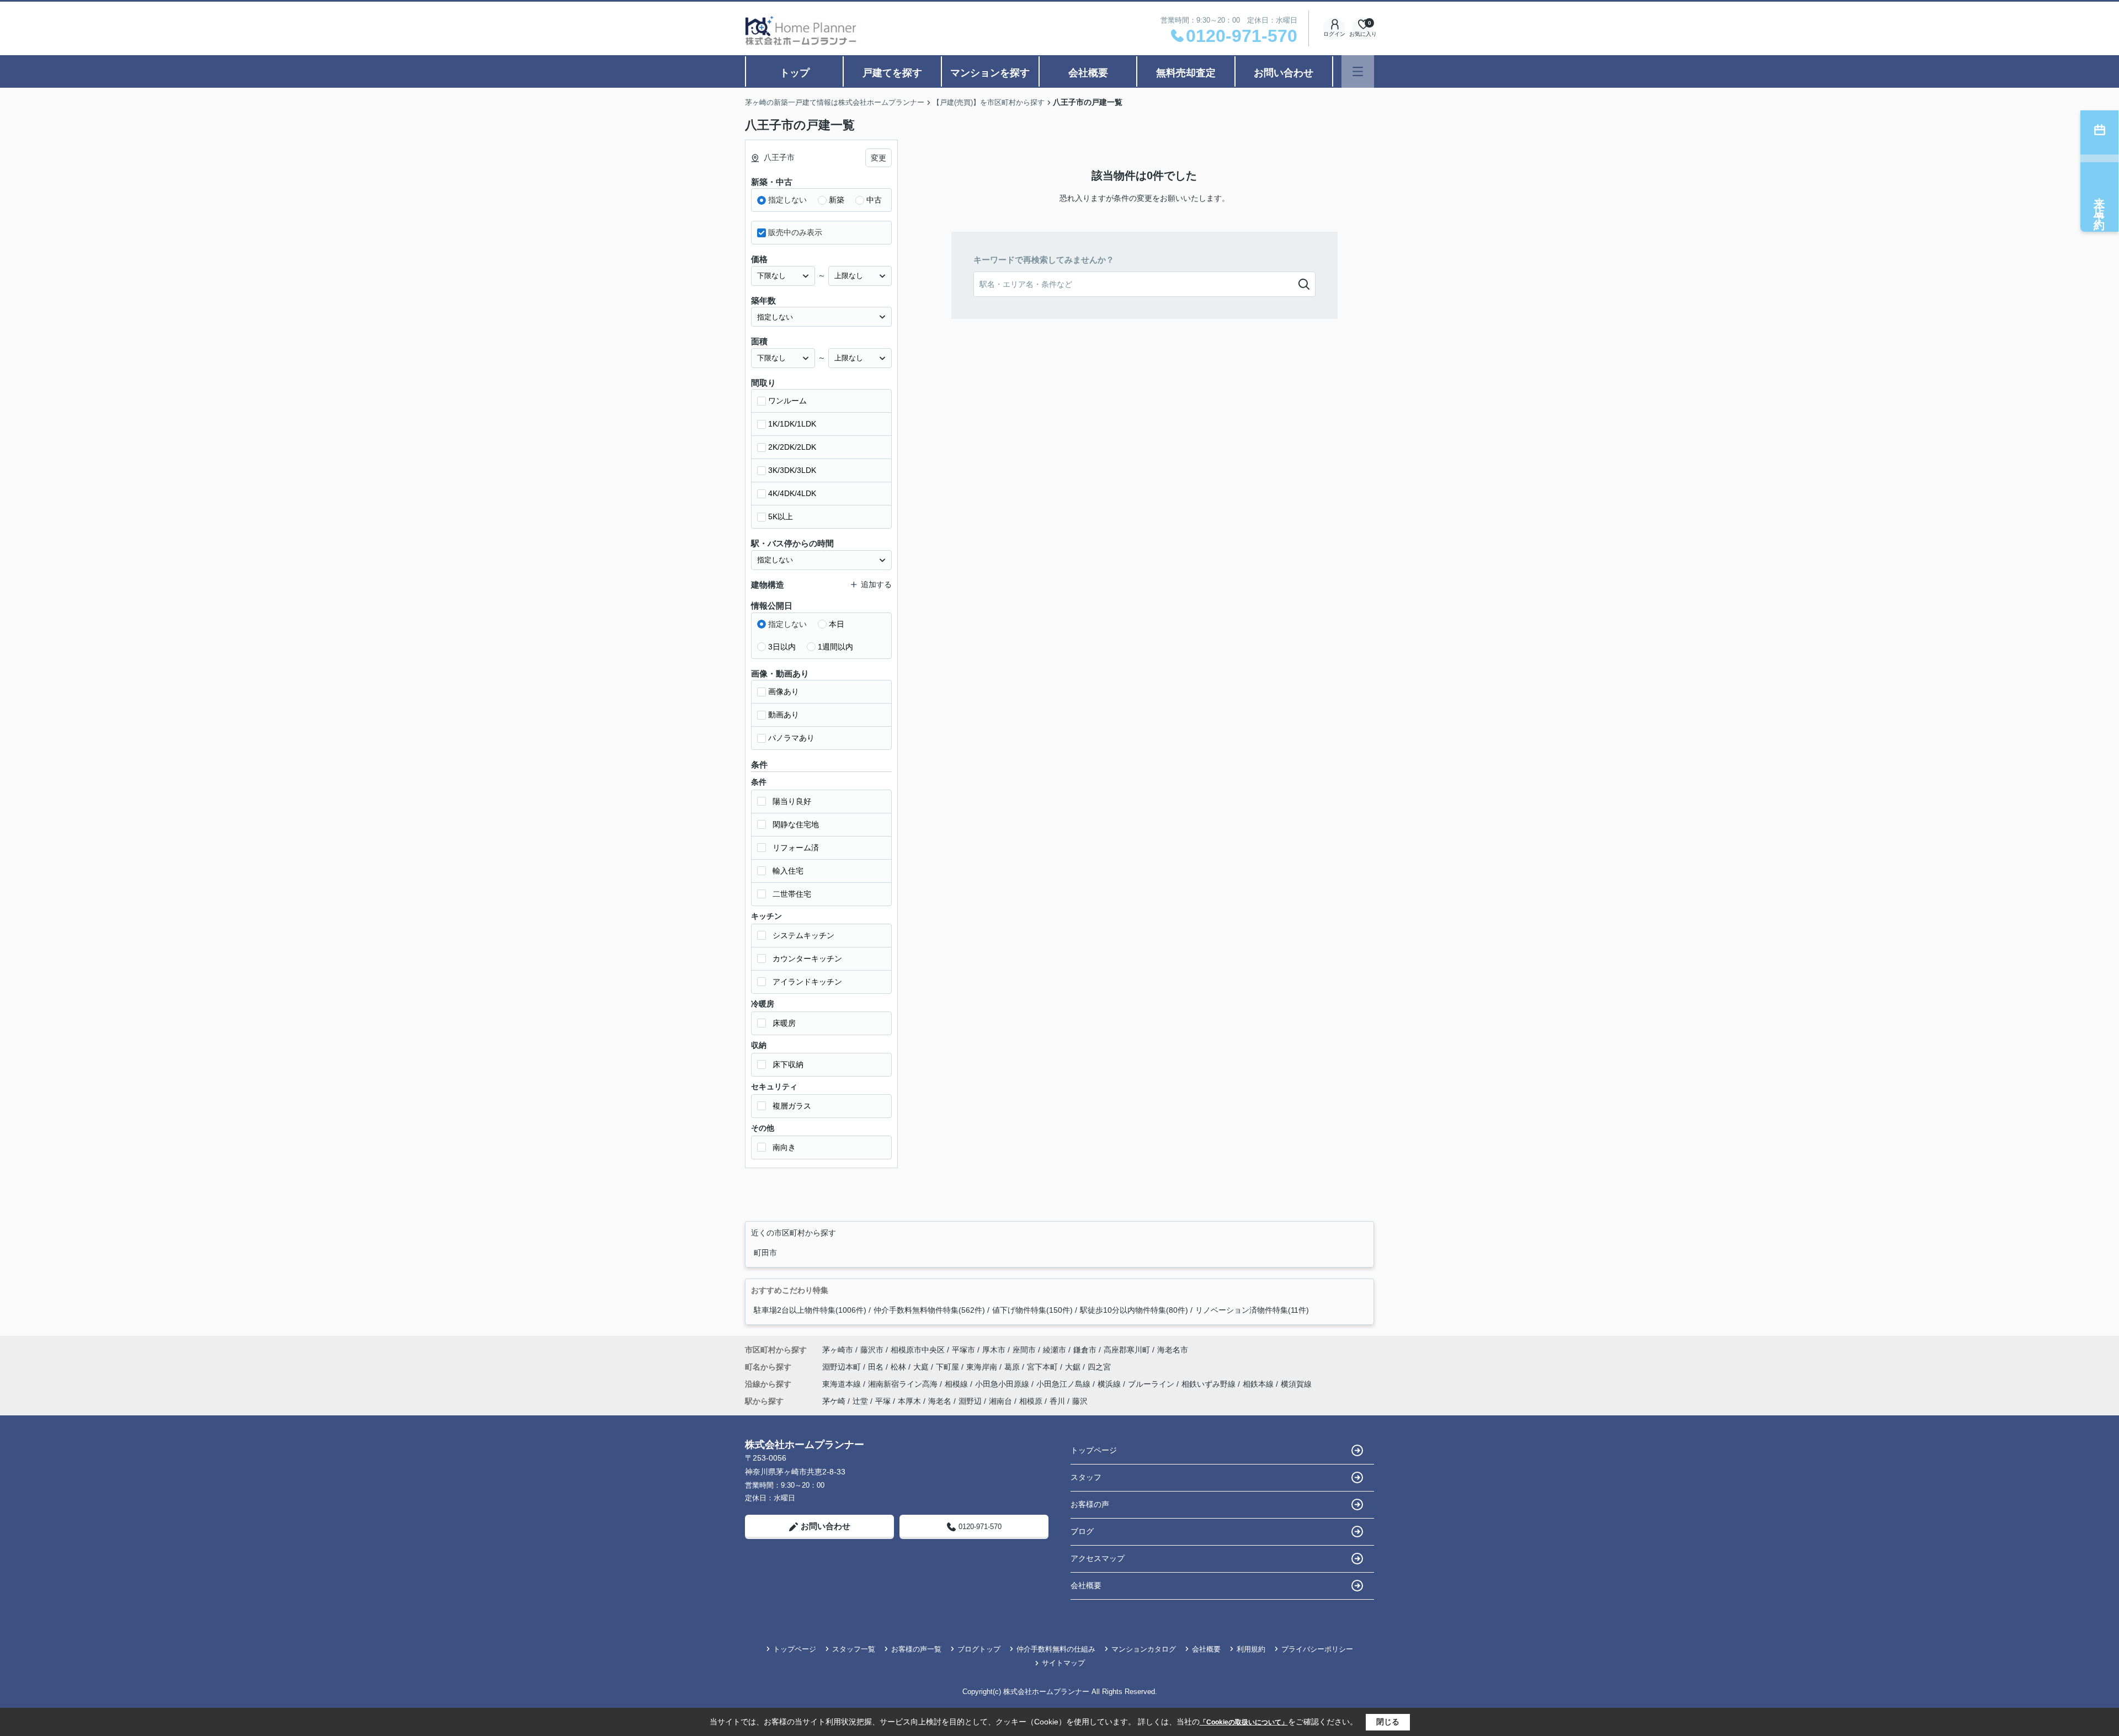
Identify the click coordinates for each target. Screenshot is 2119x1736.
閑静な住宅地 (796, 824)
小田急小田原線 (1003, 1384)
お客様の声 (1090, 1504)
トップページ (1094, 1450)
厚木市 (994, 1350)
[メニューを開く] (1358, 71)
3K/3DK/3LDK (792, 470)
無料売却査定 (1186, 73)
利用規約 (1251, 1649)
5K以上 (781, 516)
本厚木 (909, 1401)
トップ (795, 73)
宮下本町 (1043, 1367)
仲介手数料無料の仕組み (1056, 1649)
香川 (1057, 1401)
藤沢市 (872, 1350)
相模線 (957, 1384)
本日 (837, 624)
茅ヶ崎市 (838, 1350)
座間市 (1024, 1350)
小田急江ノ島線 (1064, 1384)
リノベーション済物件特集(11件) (1252, 1310)
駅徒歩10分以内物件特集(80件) (1134, 1310)
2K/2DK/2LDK (792, 447)
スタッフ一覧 (854, 1649)
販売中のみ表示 (795, 232)
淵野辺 (970, 1401)
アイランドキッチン (807, 982)
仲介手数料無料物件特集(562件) (929, 1310)
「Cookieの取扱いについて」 (1244, 1722)
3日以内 (782, 647)
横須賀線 (1296, 1384)
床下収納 (788, 1064)
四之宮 (1099, 1367)
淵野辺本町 (843, 1367)
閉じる (1388, 1722)
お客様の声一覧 (916, 1649)
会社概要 (1088, 73)
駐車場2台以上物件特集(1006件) (810, 1310)
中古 (874, 200)
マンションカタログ (1144, 1649)
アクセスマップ (1098, 1558)
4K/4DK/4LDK (792, 493)
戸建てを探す (892, 73)
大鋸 (1074, 1367)
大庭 (922, 1367)
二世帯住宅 (792, 894)
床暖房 (784, 1023)
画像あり (784, 691)
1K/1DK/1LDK (792, 424)
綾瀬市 (1055, 1350)
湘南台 (1000, 1401)
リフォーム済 (796, 848)
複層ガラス (792, 1106)
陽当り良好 (792, 801)
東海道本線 (843, 1384)
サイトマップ (1063, 1663)
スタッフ (1086, 1477)
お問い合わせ (1284, 73)
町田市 (765, 1253)
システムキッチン (803, 935)
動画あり (784, 715)
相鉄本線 (1259, 1384)
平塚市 (963, 1350)
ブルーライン (1152, 1384)
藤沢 (1080, 1401)
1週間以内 (835, 647)
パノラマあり (791, 738)
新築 (837, 200)
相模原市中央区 (918, 1350)
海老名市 (1173, 1350)
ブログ (1082, 1531)
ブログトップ (979, 1649)
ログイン (1334, 34)
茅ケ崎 (834, 1401)
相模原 (1031, 1401)
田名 (877, 1367)
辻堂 (860, 1401)
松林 (899, 1367)
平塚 (883, 1401)
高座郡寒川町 (1127, 1350)
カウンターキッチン (807, 958)
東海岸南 (983, 1367)
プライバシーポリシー (1317, 1649)
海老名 (940, 1401)
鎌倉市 (1085, 1350)
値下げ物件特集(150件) (1032, 1310)
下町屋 (949, 1367)
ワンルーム (787, 401)
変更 (879, 158)
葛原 (1013, 1367)
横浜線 (1110, 1384)
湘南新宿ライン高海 (904, 1384)
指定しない (787, 200)
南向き (784, 1147)
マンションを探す (990, 73)
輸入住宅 (788, 871)
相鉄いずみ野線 (1210, 1384)
